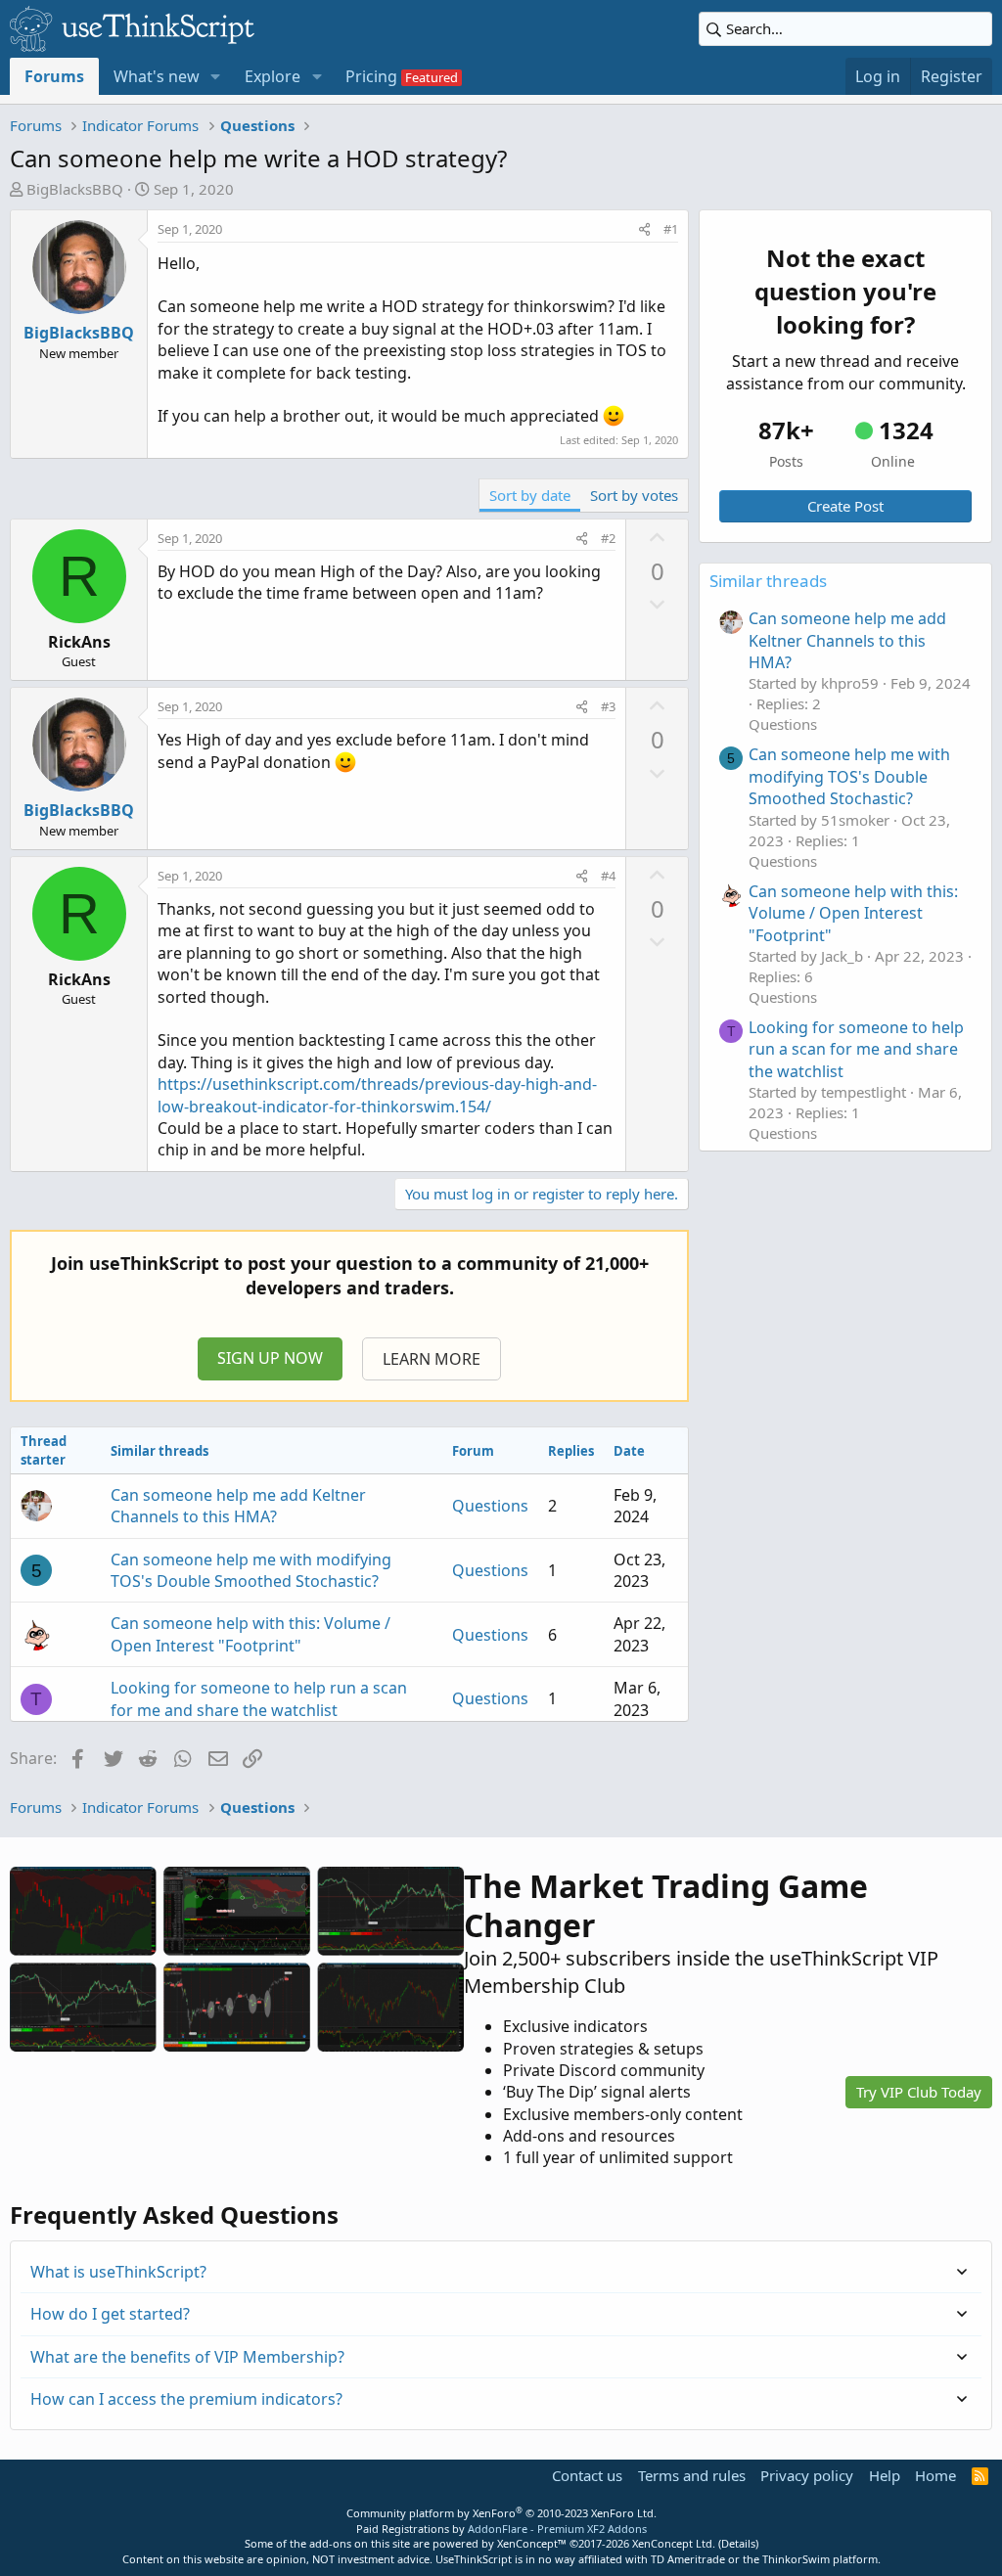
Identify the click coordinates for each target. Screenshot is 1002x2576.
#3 (608, 706)
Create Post (845, 506)
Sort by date (530, 495)
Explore (273, 76)
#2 (608, 538)
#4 (608, 876)
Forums (54, 76)
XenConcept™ (532, 2543)
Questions (490, 1506)
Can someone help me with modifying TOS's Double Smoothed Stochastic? (251, 1570)
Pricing (371, 76)
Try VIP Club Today (919, 2092)
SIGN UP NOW (270, 1358)
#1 (671, 229)
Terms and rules (692, 2475)
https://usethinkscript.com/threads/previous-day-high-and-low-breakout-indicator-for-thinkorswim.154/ (377, 1095)
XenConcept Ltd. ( (677, 2543)
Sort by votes (634, 495)
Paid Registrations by (501, 2529)
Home (935, 2475)
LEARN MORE (432, 1359)
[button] (216, 76)
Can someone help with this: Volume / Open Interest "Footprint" (250, 1634)
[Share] (644, 229)
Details (738, 2543)
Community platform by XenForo (501, 2513)
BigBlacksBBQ (75, 189)
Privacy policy (807, 2475)
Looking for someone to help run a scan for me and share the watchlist (259, 1698)
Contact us (587, 2475)
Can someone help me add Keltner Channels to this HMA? (238, 1506)
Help (885, 2475)
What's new (157, 76)
